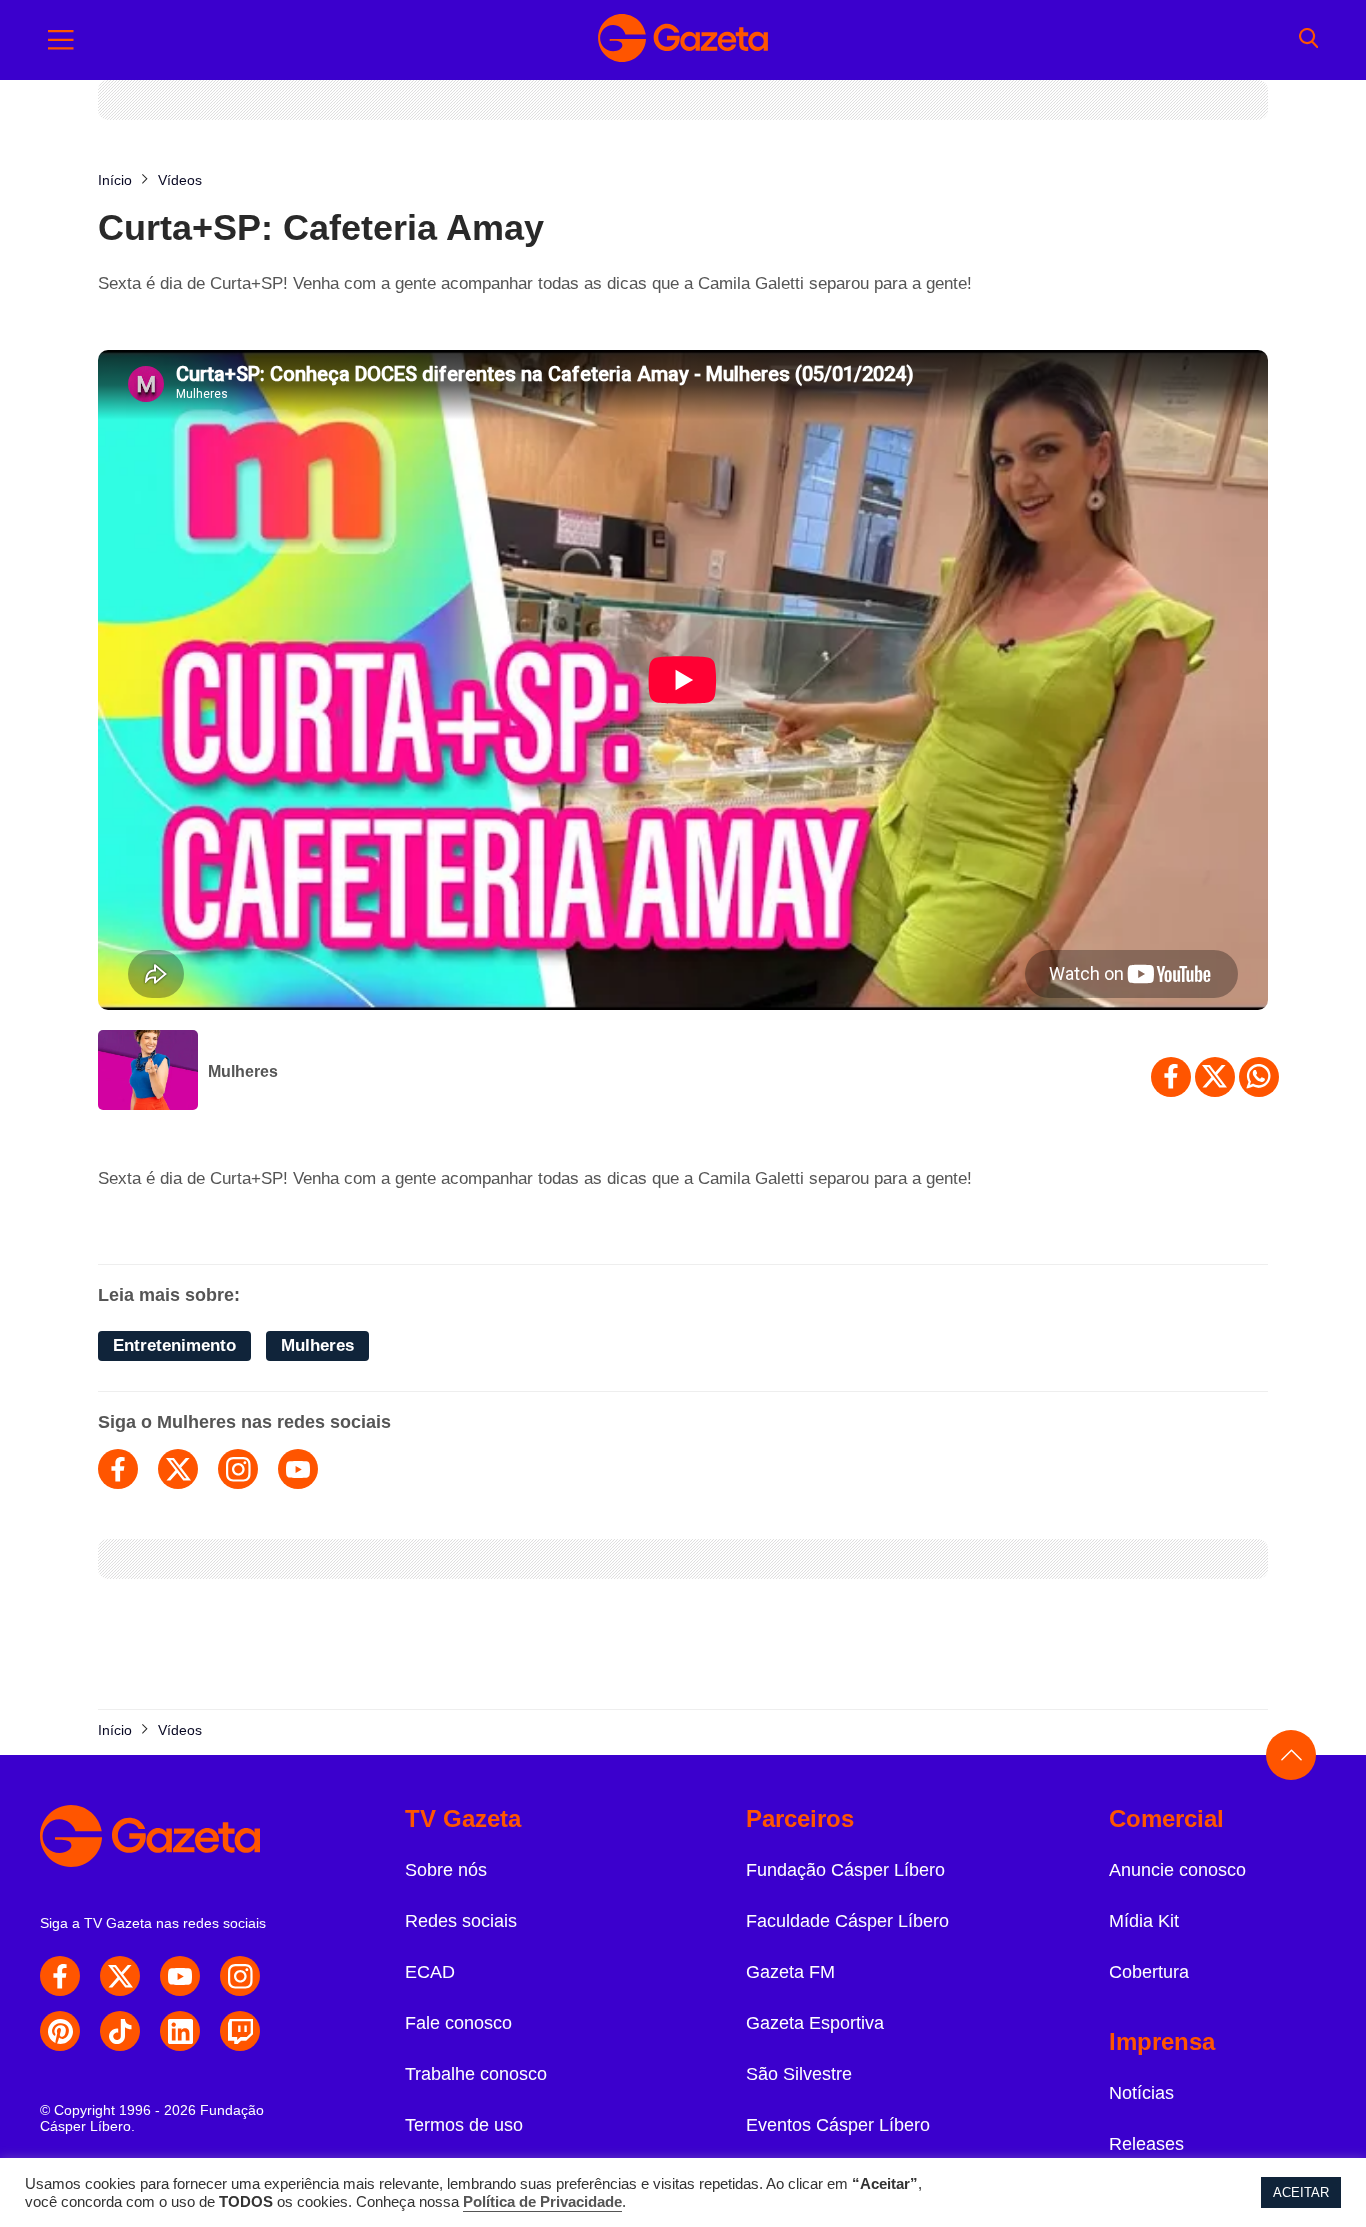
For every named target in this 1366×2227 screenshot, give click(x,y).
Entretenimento (174, 1345)
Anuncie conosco (1177, 1870)
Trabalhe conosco (476, 2074)
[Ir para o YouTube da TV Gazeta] (180, 1976)
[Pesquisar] (1308, 40)
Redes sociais (461, 1921)
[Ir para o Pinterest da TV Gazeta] (60, 2031)
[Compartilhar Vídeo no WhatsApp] (1259, 1077)
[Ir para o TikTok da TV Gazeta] (120, 2031)
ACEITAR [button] (1301, 2192)
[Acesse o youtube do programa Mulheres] (298, 1469)
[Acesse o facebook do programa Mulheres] (118, 1469)
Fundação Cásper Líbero (845, 1870)
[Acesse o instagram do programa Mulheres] (238, 1469)
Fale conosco (458, 2023)
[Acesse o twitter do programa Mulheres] (178, 1469)
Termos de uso (464, 2125)
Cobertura (1149, 1972)
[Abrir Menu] (61, 40)
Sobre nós (446, 1870)
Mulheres (243, 1071)
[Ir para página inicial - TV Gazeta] (683, 40)
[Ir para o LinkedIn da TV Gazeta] (180, 2031)
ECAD (430, 1972)
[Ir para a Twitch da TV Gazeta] (240, 2031)
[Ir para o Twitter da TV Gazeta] (120, 1976)
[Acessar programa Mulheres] (148, 1072)
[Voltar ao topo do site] (1291, 1755)
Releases (1146, 2144)
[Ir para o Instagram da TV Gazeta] (240, 1976)
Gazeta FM (790, 1972)
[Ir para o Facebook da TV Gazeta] (60, 1976)
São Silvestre (799, 2074)
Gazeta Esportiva (815, 2023)
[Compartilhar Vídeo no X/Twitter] (1215, 1077)
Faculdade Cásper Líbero (847, 1921)
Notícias (1141, 2093)
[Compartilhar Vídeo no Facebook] (1171, 1077)
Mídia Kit (1144, 1921)
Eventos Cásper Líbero (838, 2125)
